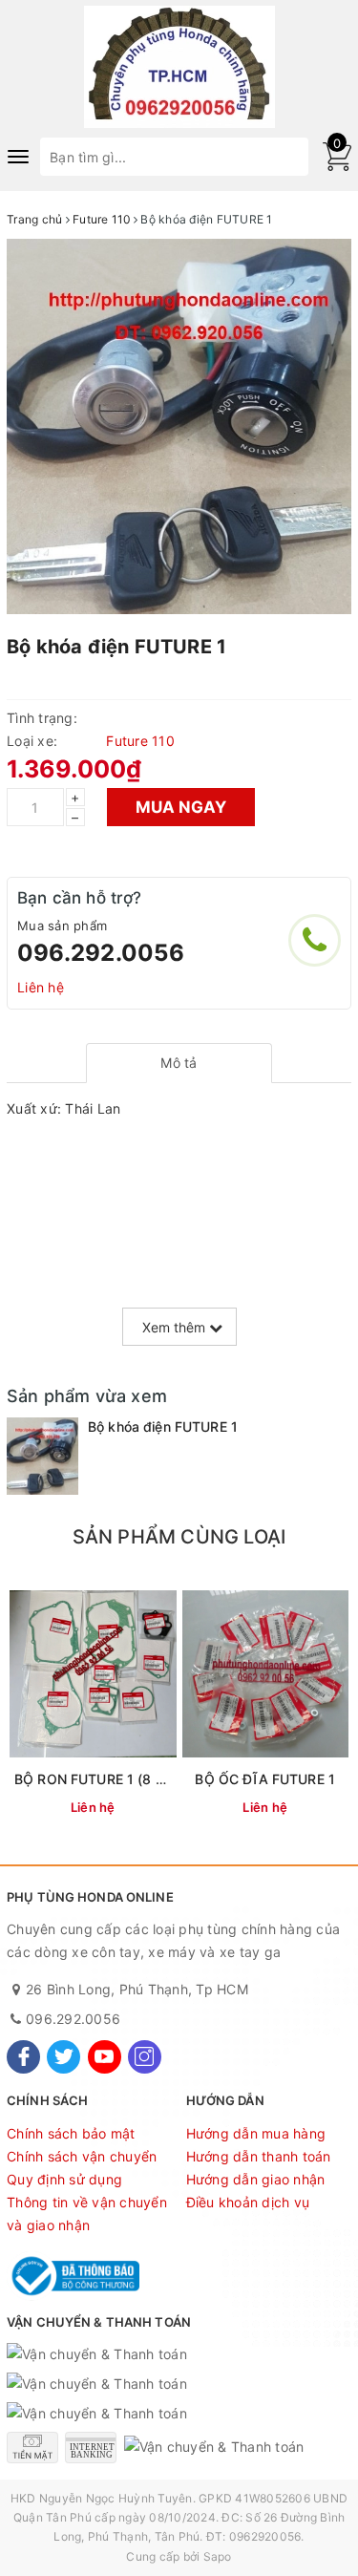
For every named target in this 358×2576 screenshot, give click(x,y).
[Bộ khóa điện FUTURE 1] (42, 1457)
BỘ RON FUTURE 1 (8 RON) (102, 1779)
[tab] (179, 1063)
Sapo (218, 2556)
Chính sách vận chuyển (82, 2156)
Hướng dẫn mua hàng (256, 2133)
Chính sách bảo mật (71, 2133)
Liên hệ (41, 987)
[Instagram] (145, 2057)
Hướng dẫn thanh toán (259, 2156)
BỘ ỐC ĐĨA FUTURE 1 (265, 1779)
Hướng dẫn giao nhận (256, 2179)
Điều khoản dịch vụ (248, 2202)
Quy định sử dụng (64, 2179)
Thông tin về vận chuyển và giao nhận (87, 2214)
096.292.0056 (101, 953)
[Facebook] (23, 2057)
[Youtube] (105, 2057)
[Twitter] (63, 2057)
